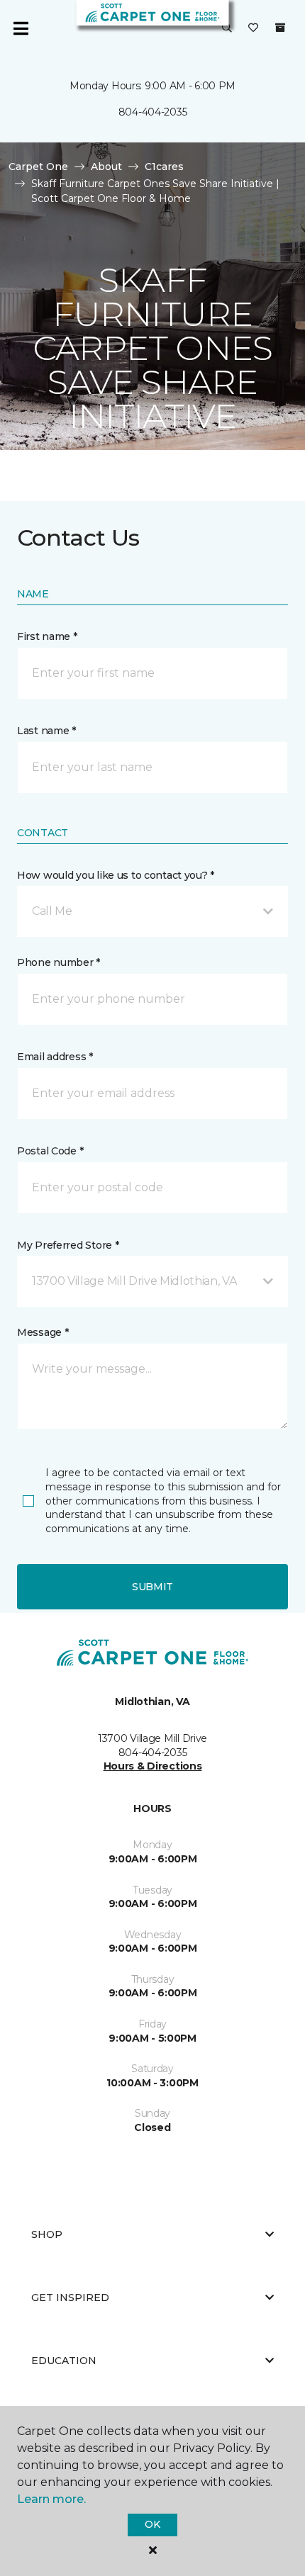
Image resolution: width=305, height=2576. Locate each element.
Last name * (46, 731)
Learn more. (51, 2499)
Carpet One (38, 167)
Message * (43, 1332)
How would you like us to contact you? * (116, 875)
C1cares (164, 167)
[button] (227, 28)
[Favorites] (253, 28)
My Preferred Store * (68, 1245)
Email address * (55, 1057)
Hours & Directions (153, 1766)
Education (64, 2361)
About (106, 167)
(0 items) (280, 28)
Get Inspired (70, 2297)
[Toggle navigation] (21, 28)
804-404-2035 (153, 112)
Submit (152, 1587)
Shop (47, 2234)
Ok (152, 2524)
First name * (47, 636)
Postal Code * (50, 1151)
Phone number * (59, 962)
